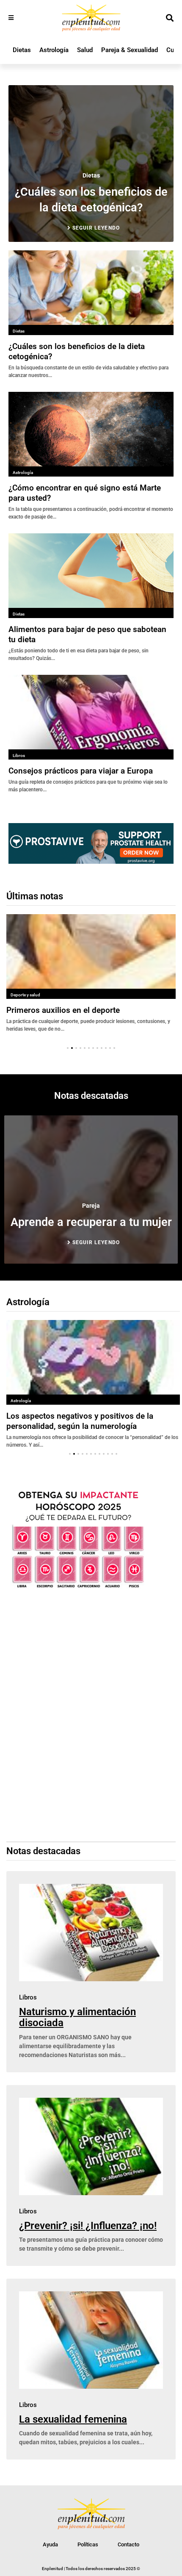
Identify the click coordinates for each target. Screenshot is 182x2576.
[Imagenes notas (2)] (91, 861)
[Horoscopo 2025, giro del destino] (78, 1588)
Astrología (54, 50)
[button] (68, 1048)
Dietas (22, 50)
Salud (85, 50)
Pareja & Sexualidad (130, 50)
